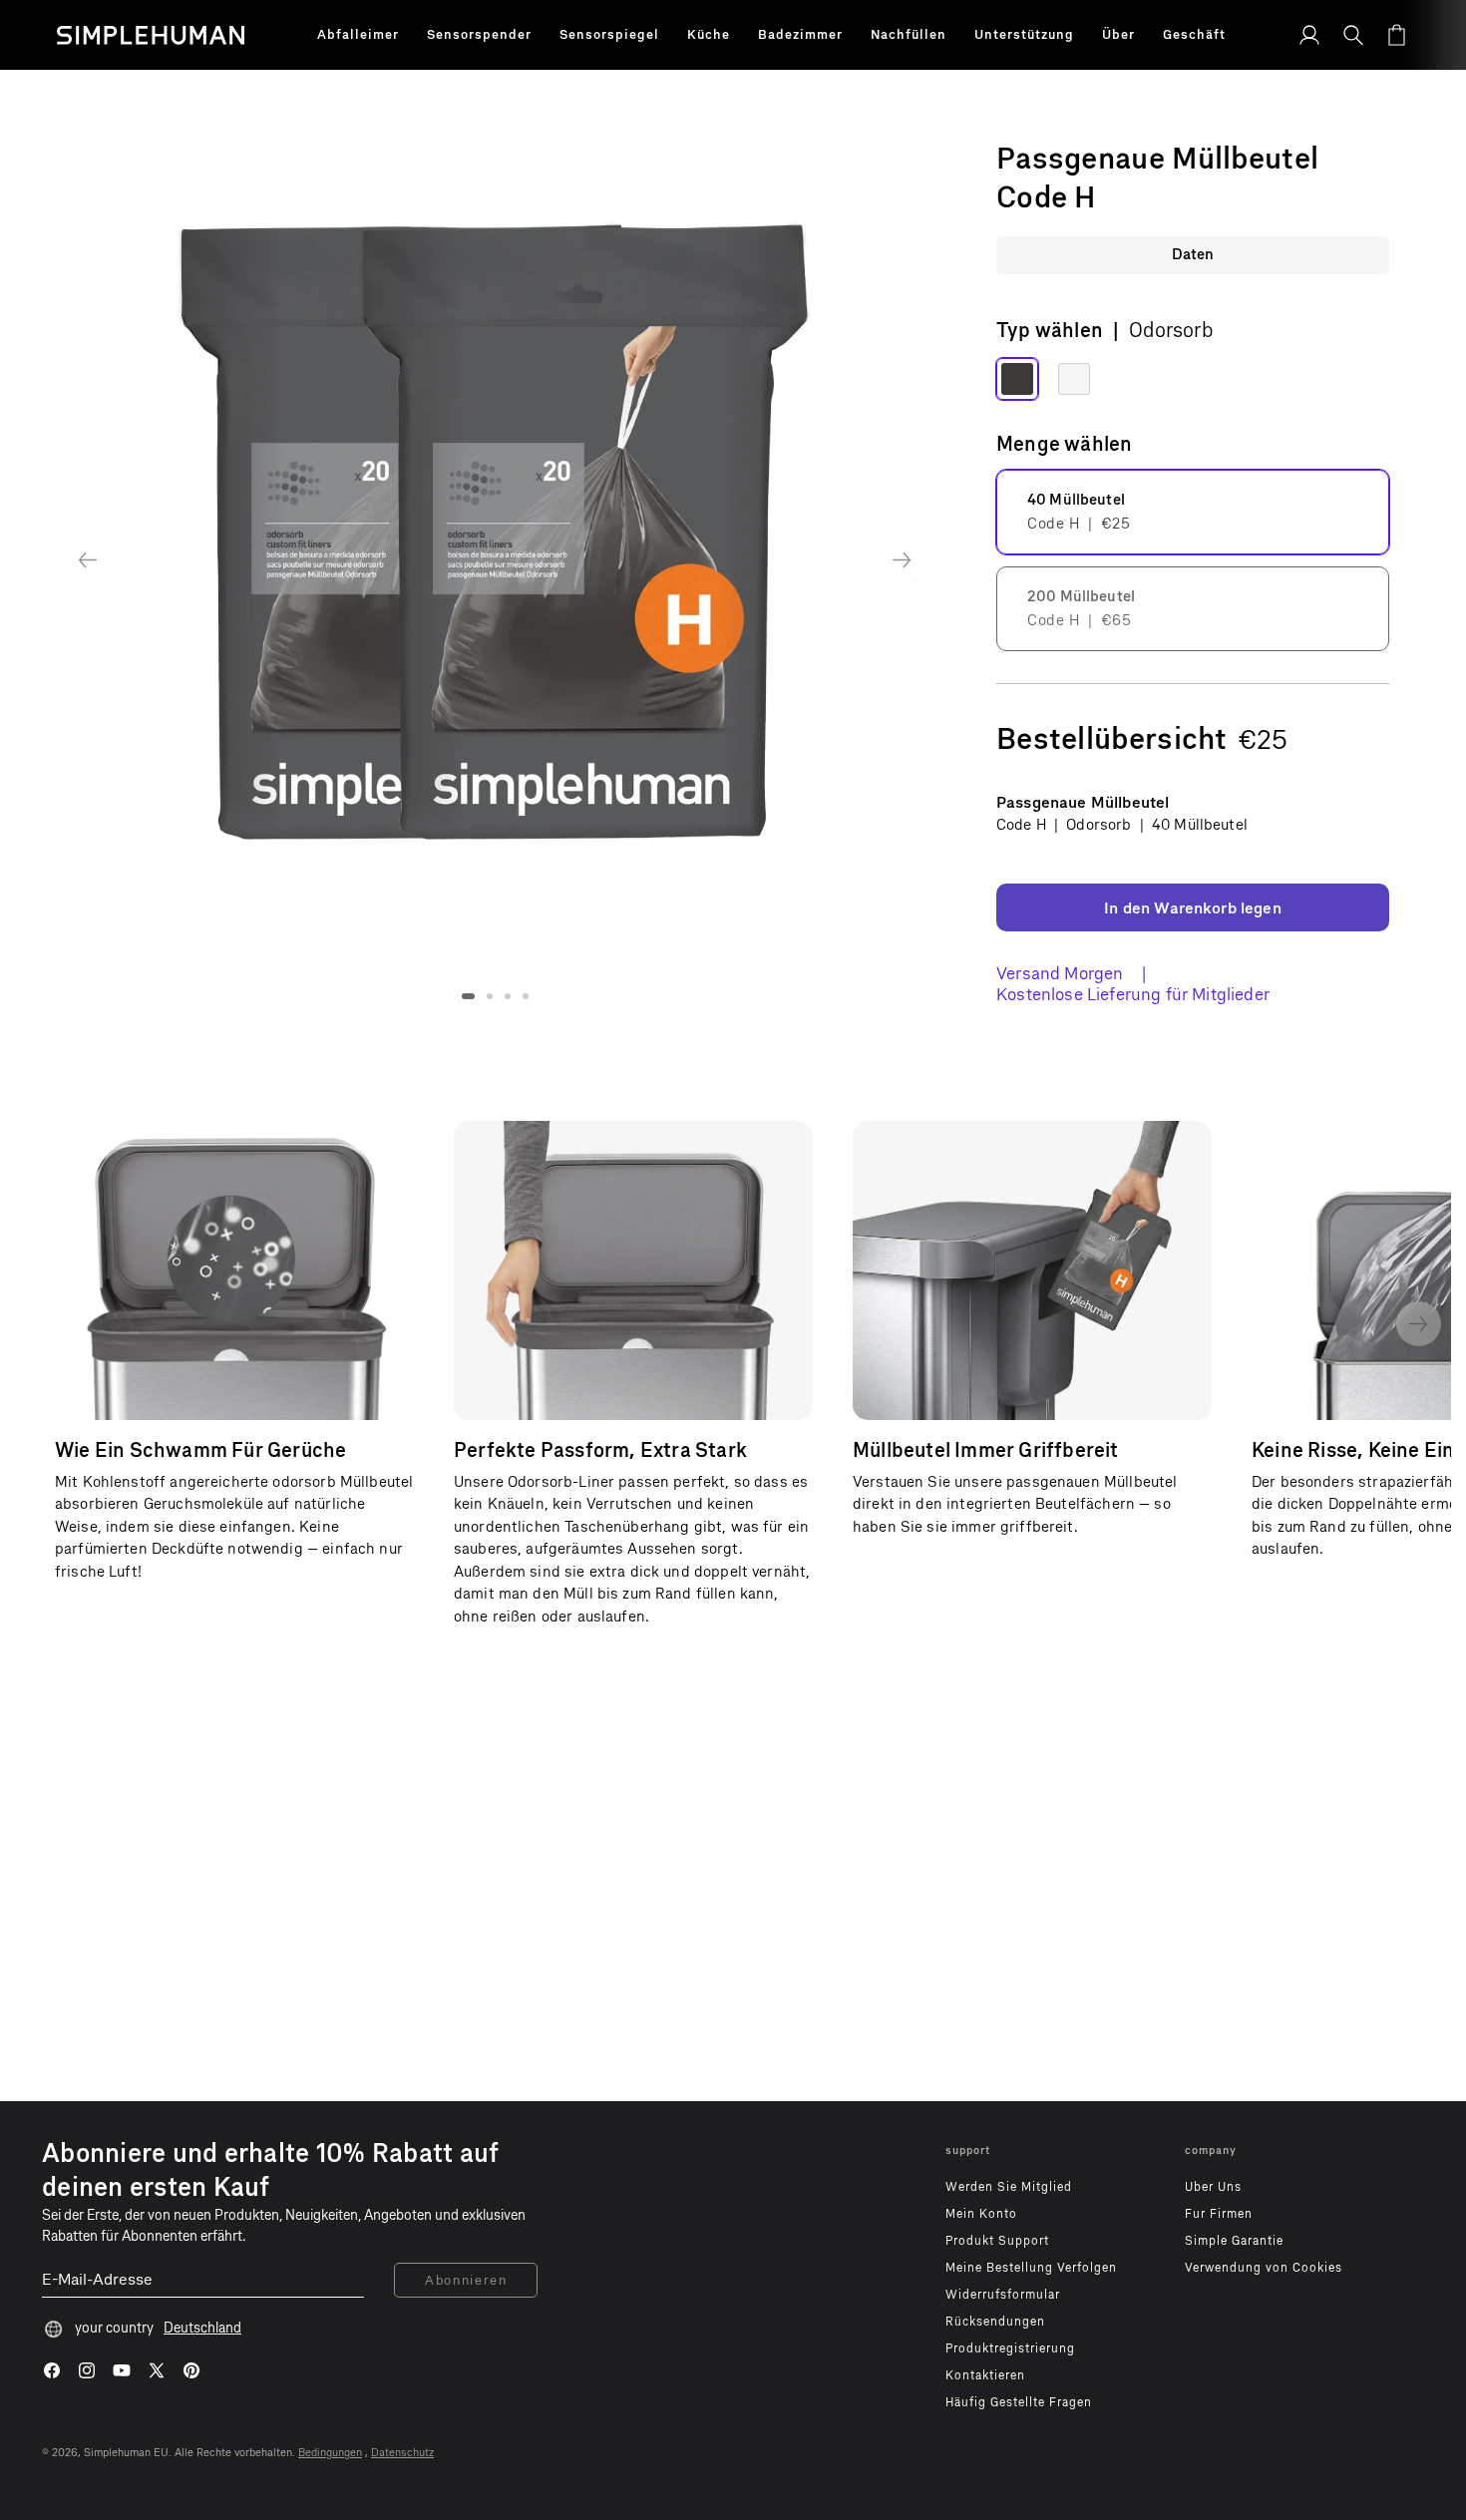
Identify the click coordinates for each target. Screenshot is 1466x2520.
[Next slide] (902, 560)
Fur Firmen (1219, 2214)
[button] (358, 35)
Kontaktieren (985, 2375)
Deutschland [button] (202, 2328)
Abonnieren (466, 2280)
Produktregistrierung (1010, 2348)
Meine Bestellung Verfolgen (1031, 2268)
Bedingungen (330, 2453)
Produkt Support (997, 2241)
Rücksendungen (995, 2322)
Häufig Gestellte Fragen (1019, 2402)
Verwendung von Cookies (1264, 2268)
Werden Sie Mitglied (1009, 2187)
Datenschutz (402, 2453)
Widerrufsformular (1003, 2295)
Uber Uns (1213, 2187)
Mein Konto (981, 2214)
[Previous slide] (87, 560)
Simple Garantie (1234, 2241)
